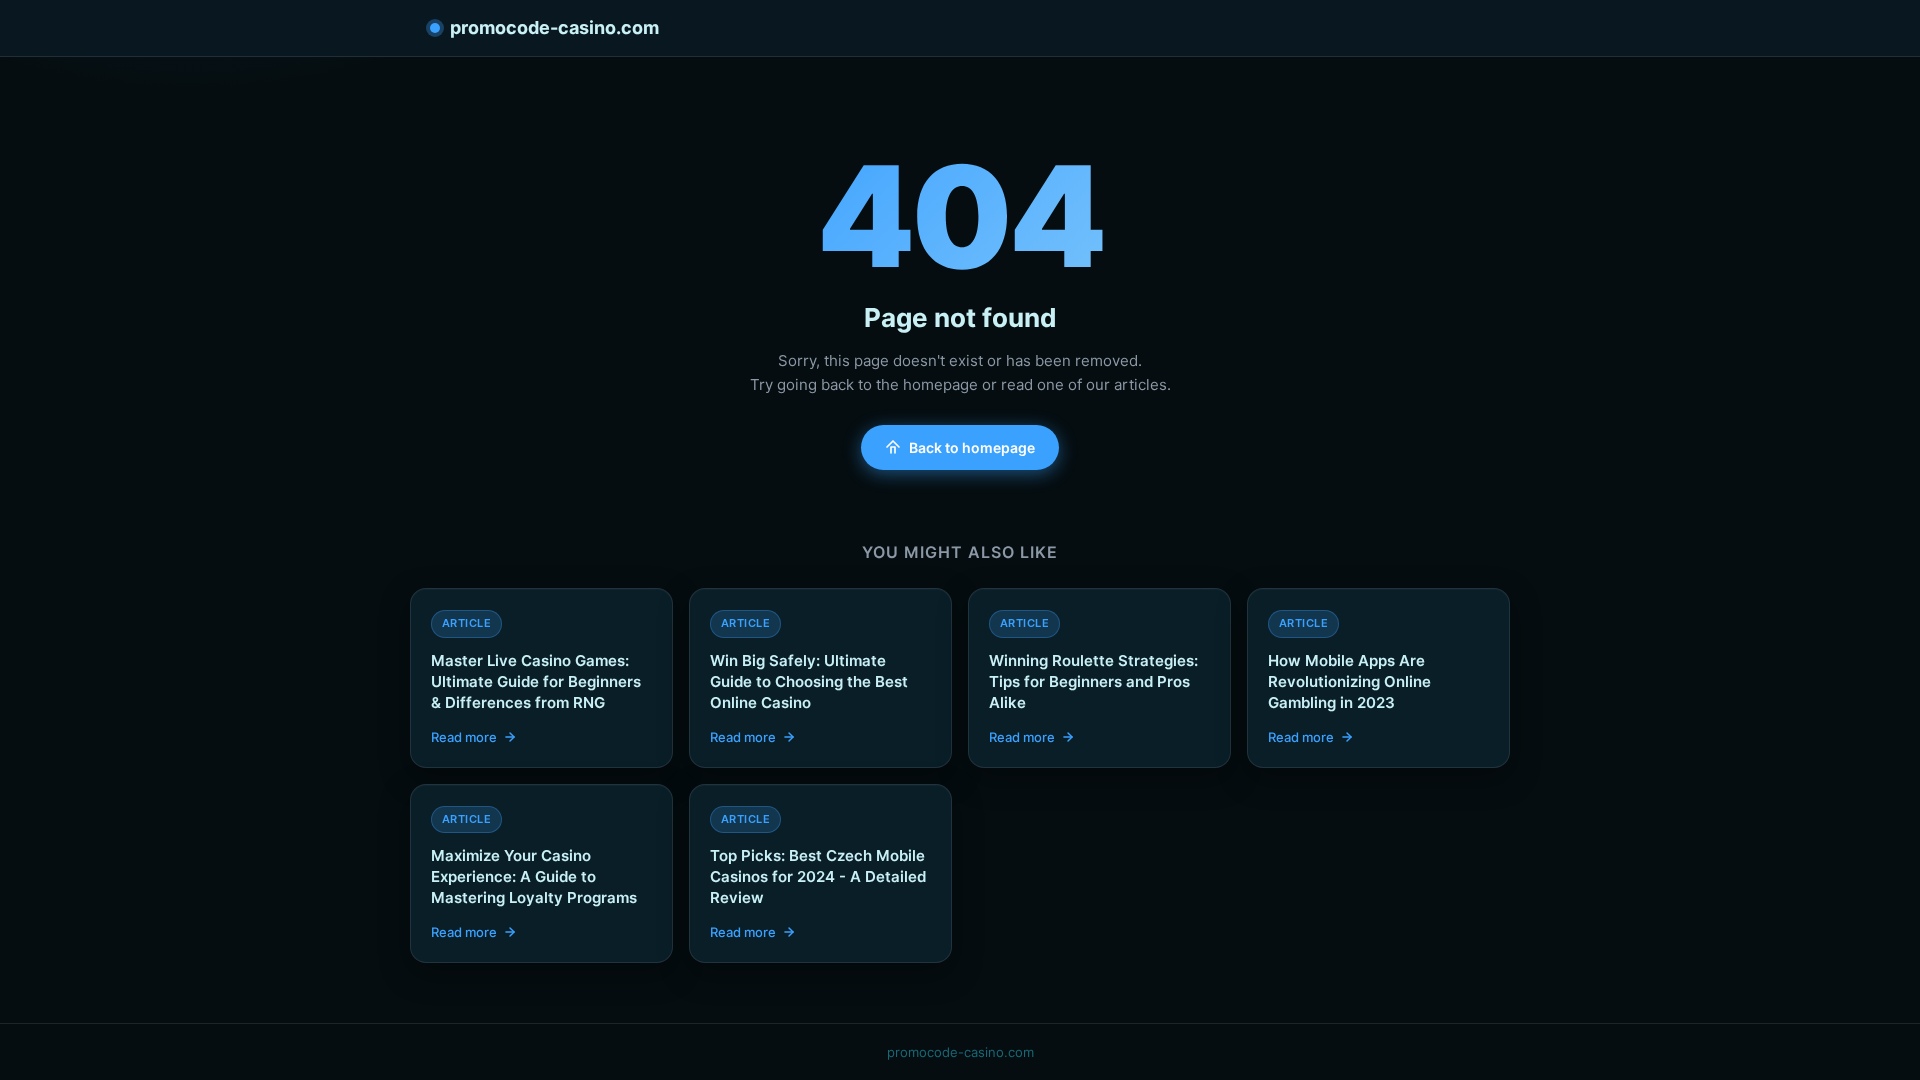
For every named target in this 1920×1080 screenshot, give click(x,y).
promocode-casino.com (554, 27)
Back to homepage (972, 447)
